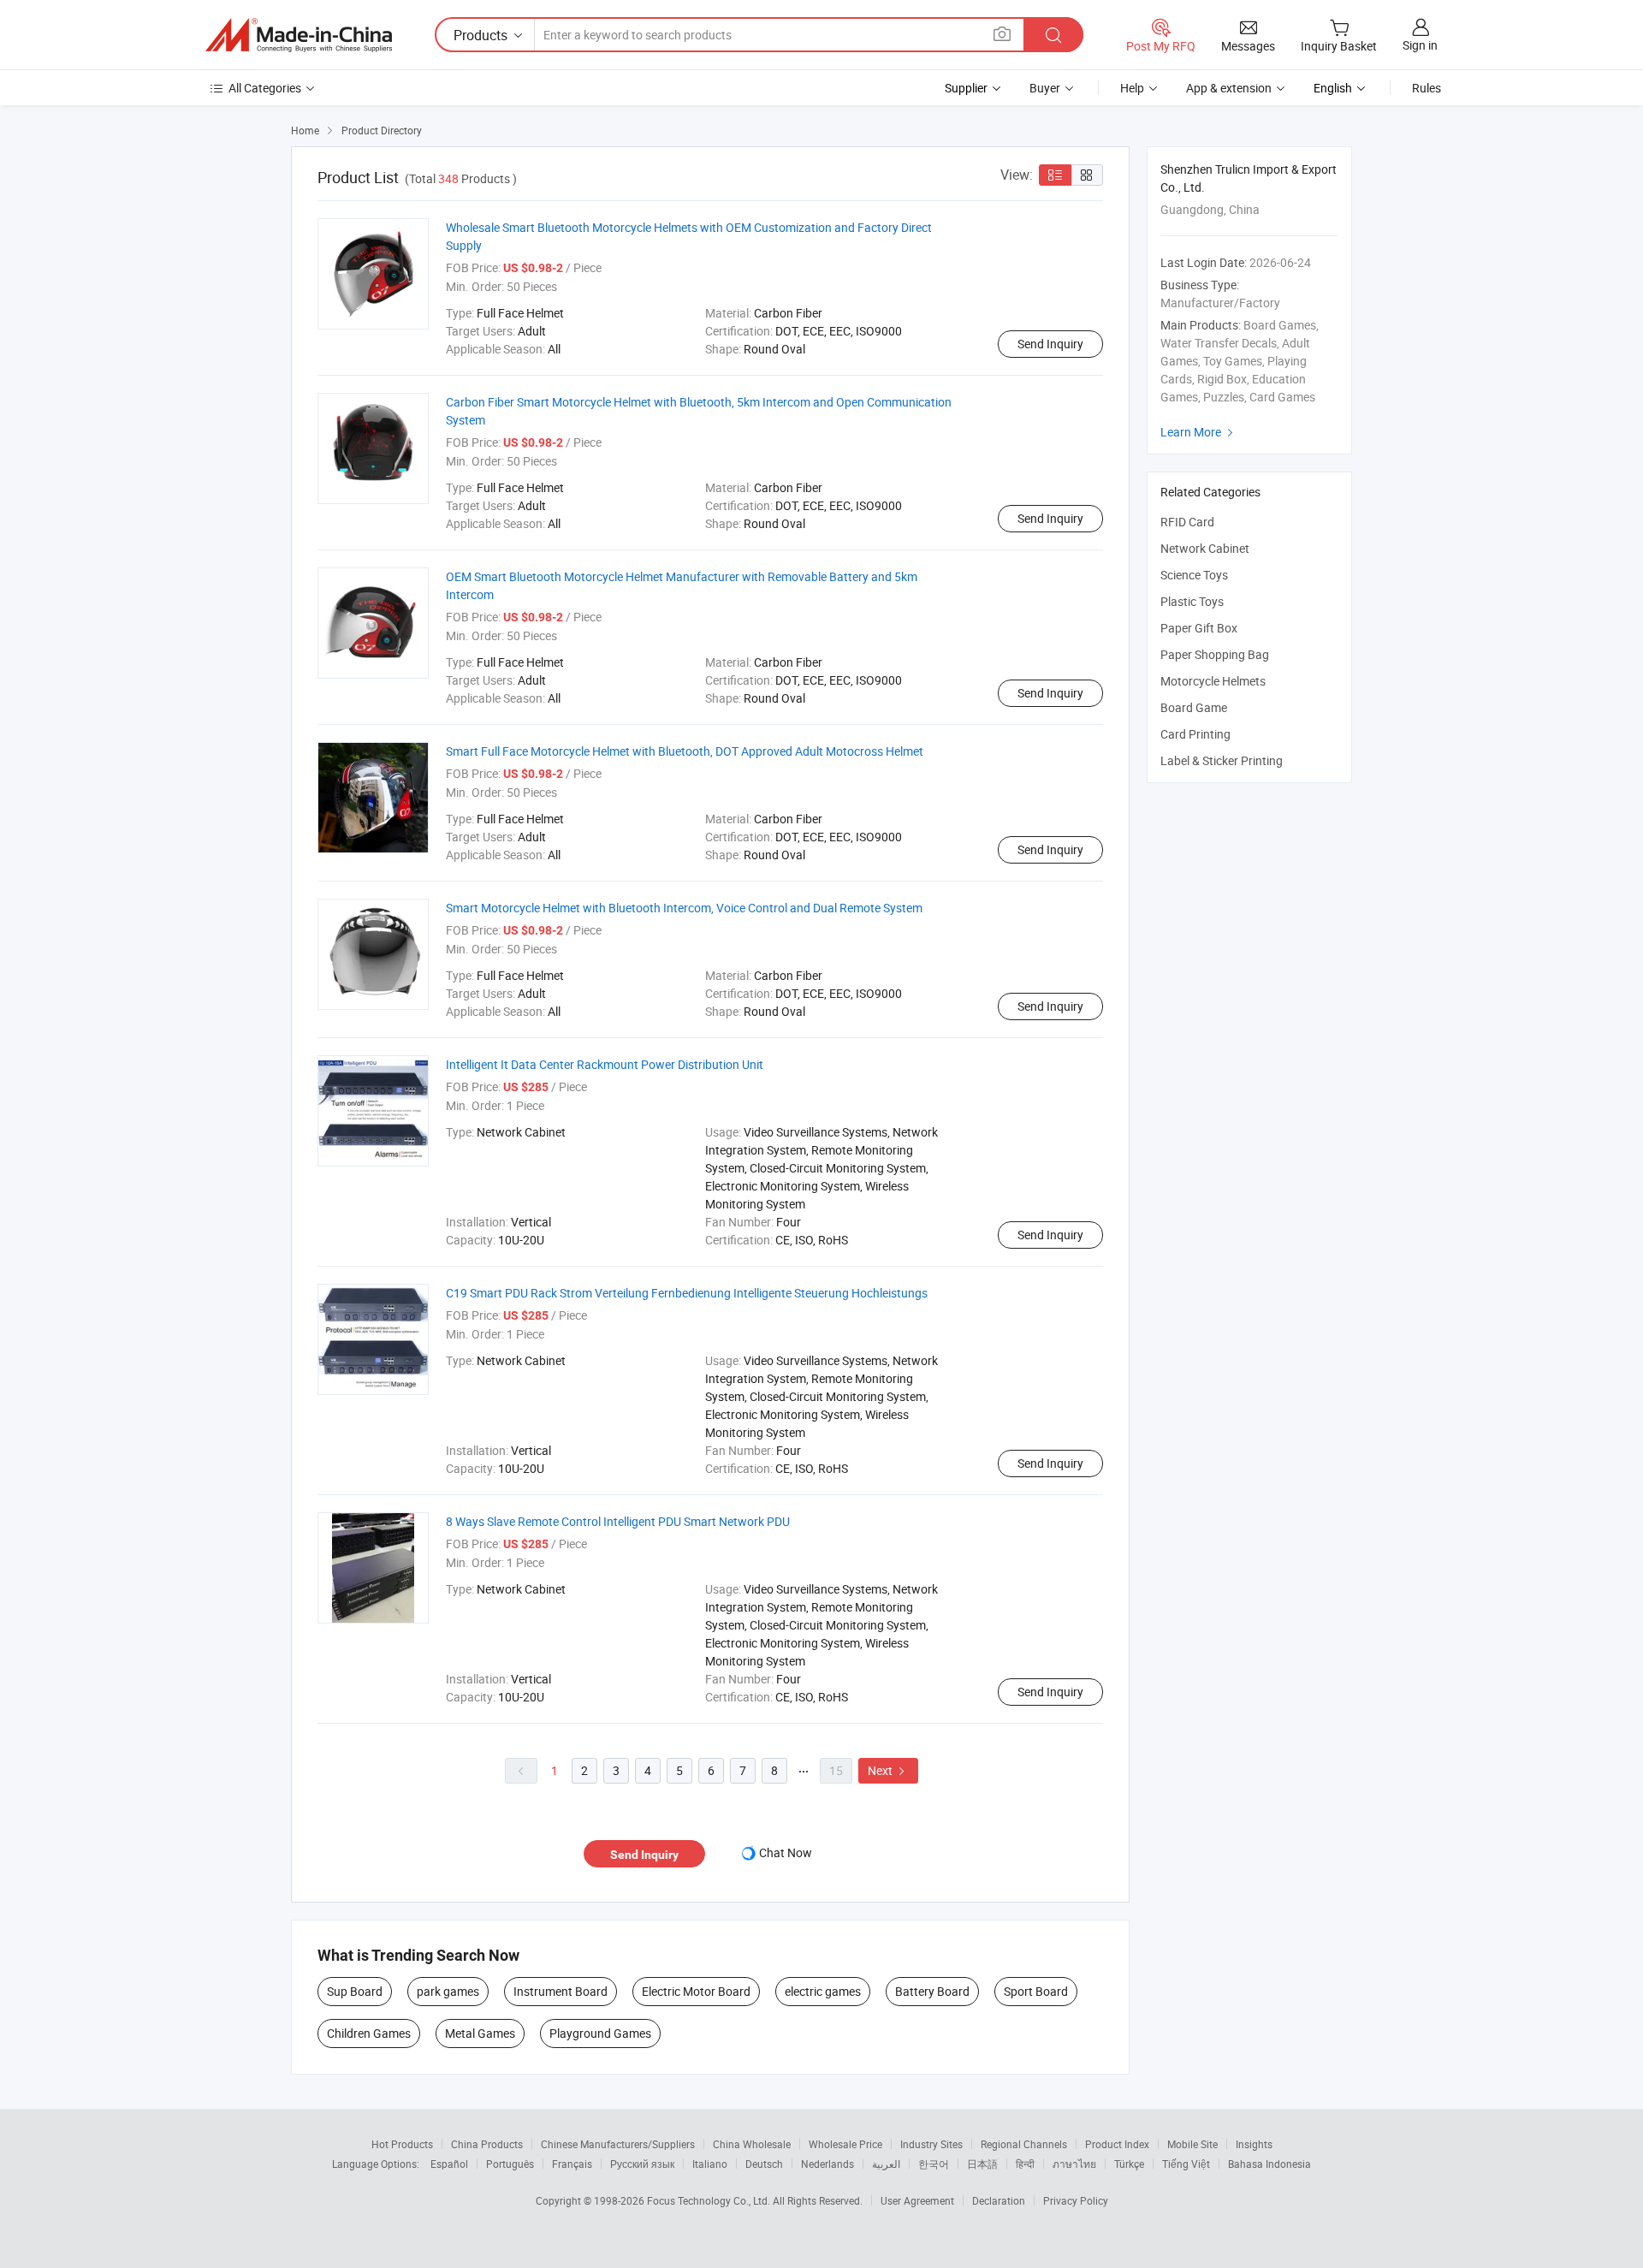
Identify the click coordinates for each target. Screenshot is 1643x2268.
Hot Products (402, 2144)
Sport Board (1036, 1991)
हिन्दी (1025, 2164)
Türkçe (1129, 2164)
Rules (1427, 88)
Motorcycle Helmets (1213, 681)
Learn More (1199, 432)
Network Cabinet (1205, 548)
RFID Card (1187, 522)
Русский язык (642, 2164)
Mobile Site (1192, 2144)
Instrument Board (561, 1991)
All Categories (265, 88)
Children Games (369, 2033)
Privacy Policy (1076, 2200)
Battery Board (932, 1991)
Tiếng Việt (1186, 2164)
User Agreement (917, 2200)
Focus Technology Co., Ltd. (710, 2200)
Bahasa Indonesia (1269, 2164)
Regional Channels (1024, 2144)
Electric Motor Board (696, 1991)
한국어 (934, 2164)
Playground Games (600, 2033)
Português (510, 2164)
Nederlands (827, 2164)
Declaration (999, 2200)
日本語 (982, 2164)
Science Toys (1194, 575)
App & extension (1229, 88)
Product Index (1117, 2144)
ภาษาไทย (1074, 2164)
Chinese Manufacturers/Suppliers (618, 2144)
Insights (1254, 2144)
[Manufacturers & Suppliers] (299, 35)
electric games (823, 1991)
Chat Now (786, 1852)
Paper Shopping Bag (1215, 654)
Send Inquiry (1050, 344)
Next (888, 1770)
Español (449, 2164)
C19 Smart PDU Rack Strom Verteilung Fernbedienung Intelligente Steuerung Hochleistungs (687, 1293)
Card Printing (1195, 734)
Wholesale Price (845, 2144)
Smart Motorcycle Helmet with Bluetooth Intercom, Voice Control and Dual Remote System (684, 908)
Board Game (1194, 707)
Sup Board (355, 1991)
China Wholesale (752, 2144)
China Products (487, 2144)
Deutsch (764, 2164)
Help (1132, 88)
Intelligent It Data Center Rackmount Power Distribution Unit (605, 1064)
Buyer (1045, 88)
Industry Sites (931, 2144)
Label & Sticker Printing (1222, 760)
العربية (886, 2164)
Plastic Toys (1192, 601)
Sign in (1420, 45)
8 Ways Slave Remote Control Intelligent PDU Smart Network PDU (618, 1521)
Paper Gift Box (1199, 628)
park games (448, 1991)
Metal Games (480, 2033)
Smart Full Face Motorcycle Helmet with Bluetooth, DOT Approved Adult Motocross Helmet (685, 751)
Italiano (710, 2164)
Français (572, 2164)
